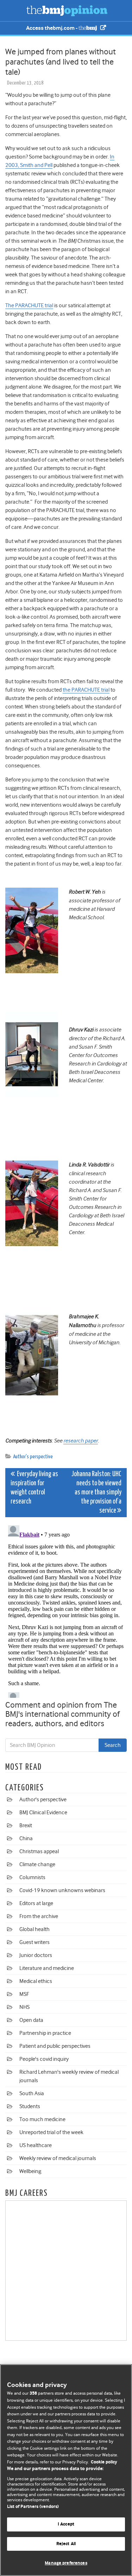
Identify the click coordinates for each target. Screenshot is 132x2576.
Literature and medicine (47, 1968)
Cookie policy (104, 2462)
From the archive (39, 1916)
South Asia (32, 2093)
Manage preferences (66, 2563)
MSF (24, 1994)
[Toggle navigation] (14, 11)
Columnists (32, 1877)
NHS (24, 2007)
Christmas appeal (39, 1851)
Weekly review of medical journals (58, 2158)
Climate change (37, 1864)
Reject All (66, 2544)
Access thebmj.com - (52, 28)
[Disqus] (66, 1610)
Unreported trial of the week (51, 2132)
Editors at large (36, 1903)
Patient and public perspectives (55, 2046)
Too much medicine (42, 2119)
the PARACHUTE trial (86, 690)
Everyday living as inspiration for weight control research (34, 1488)
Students (30, 2106)
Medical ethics (36, 1981)
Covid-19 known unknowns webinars (62, 1890)
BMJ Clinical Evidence (43, 1812)
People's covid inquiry (44, 2059)
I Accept (66, 2524)
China (26, 1838)
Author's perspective (33, 1457)
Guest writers (34, 1942)
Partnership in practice (45, 2033)
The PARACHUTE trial (29, 305)
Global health (34, 1929)
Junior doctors (36, 1955)
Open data (31, 2020)
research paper (81, 1441)
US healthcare (36, 2145)
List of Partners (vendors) (33, 2507)
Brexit (26, 1825)
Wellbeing (30, 2171)
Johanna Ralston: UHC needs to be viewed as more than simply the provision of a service (96, 1492)
